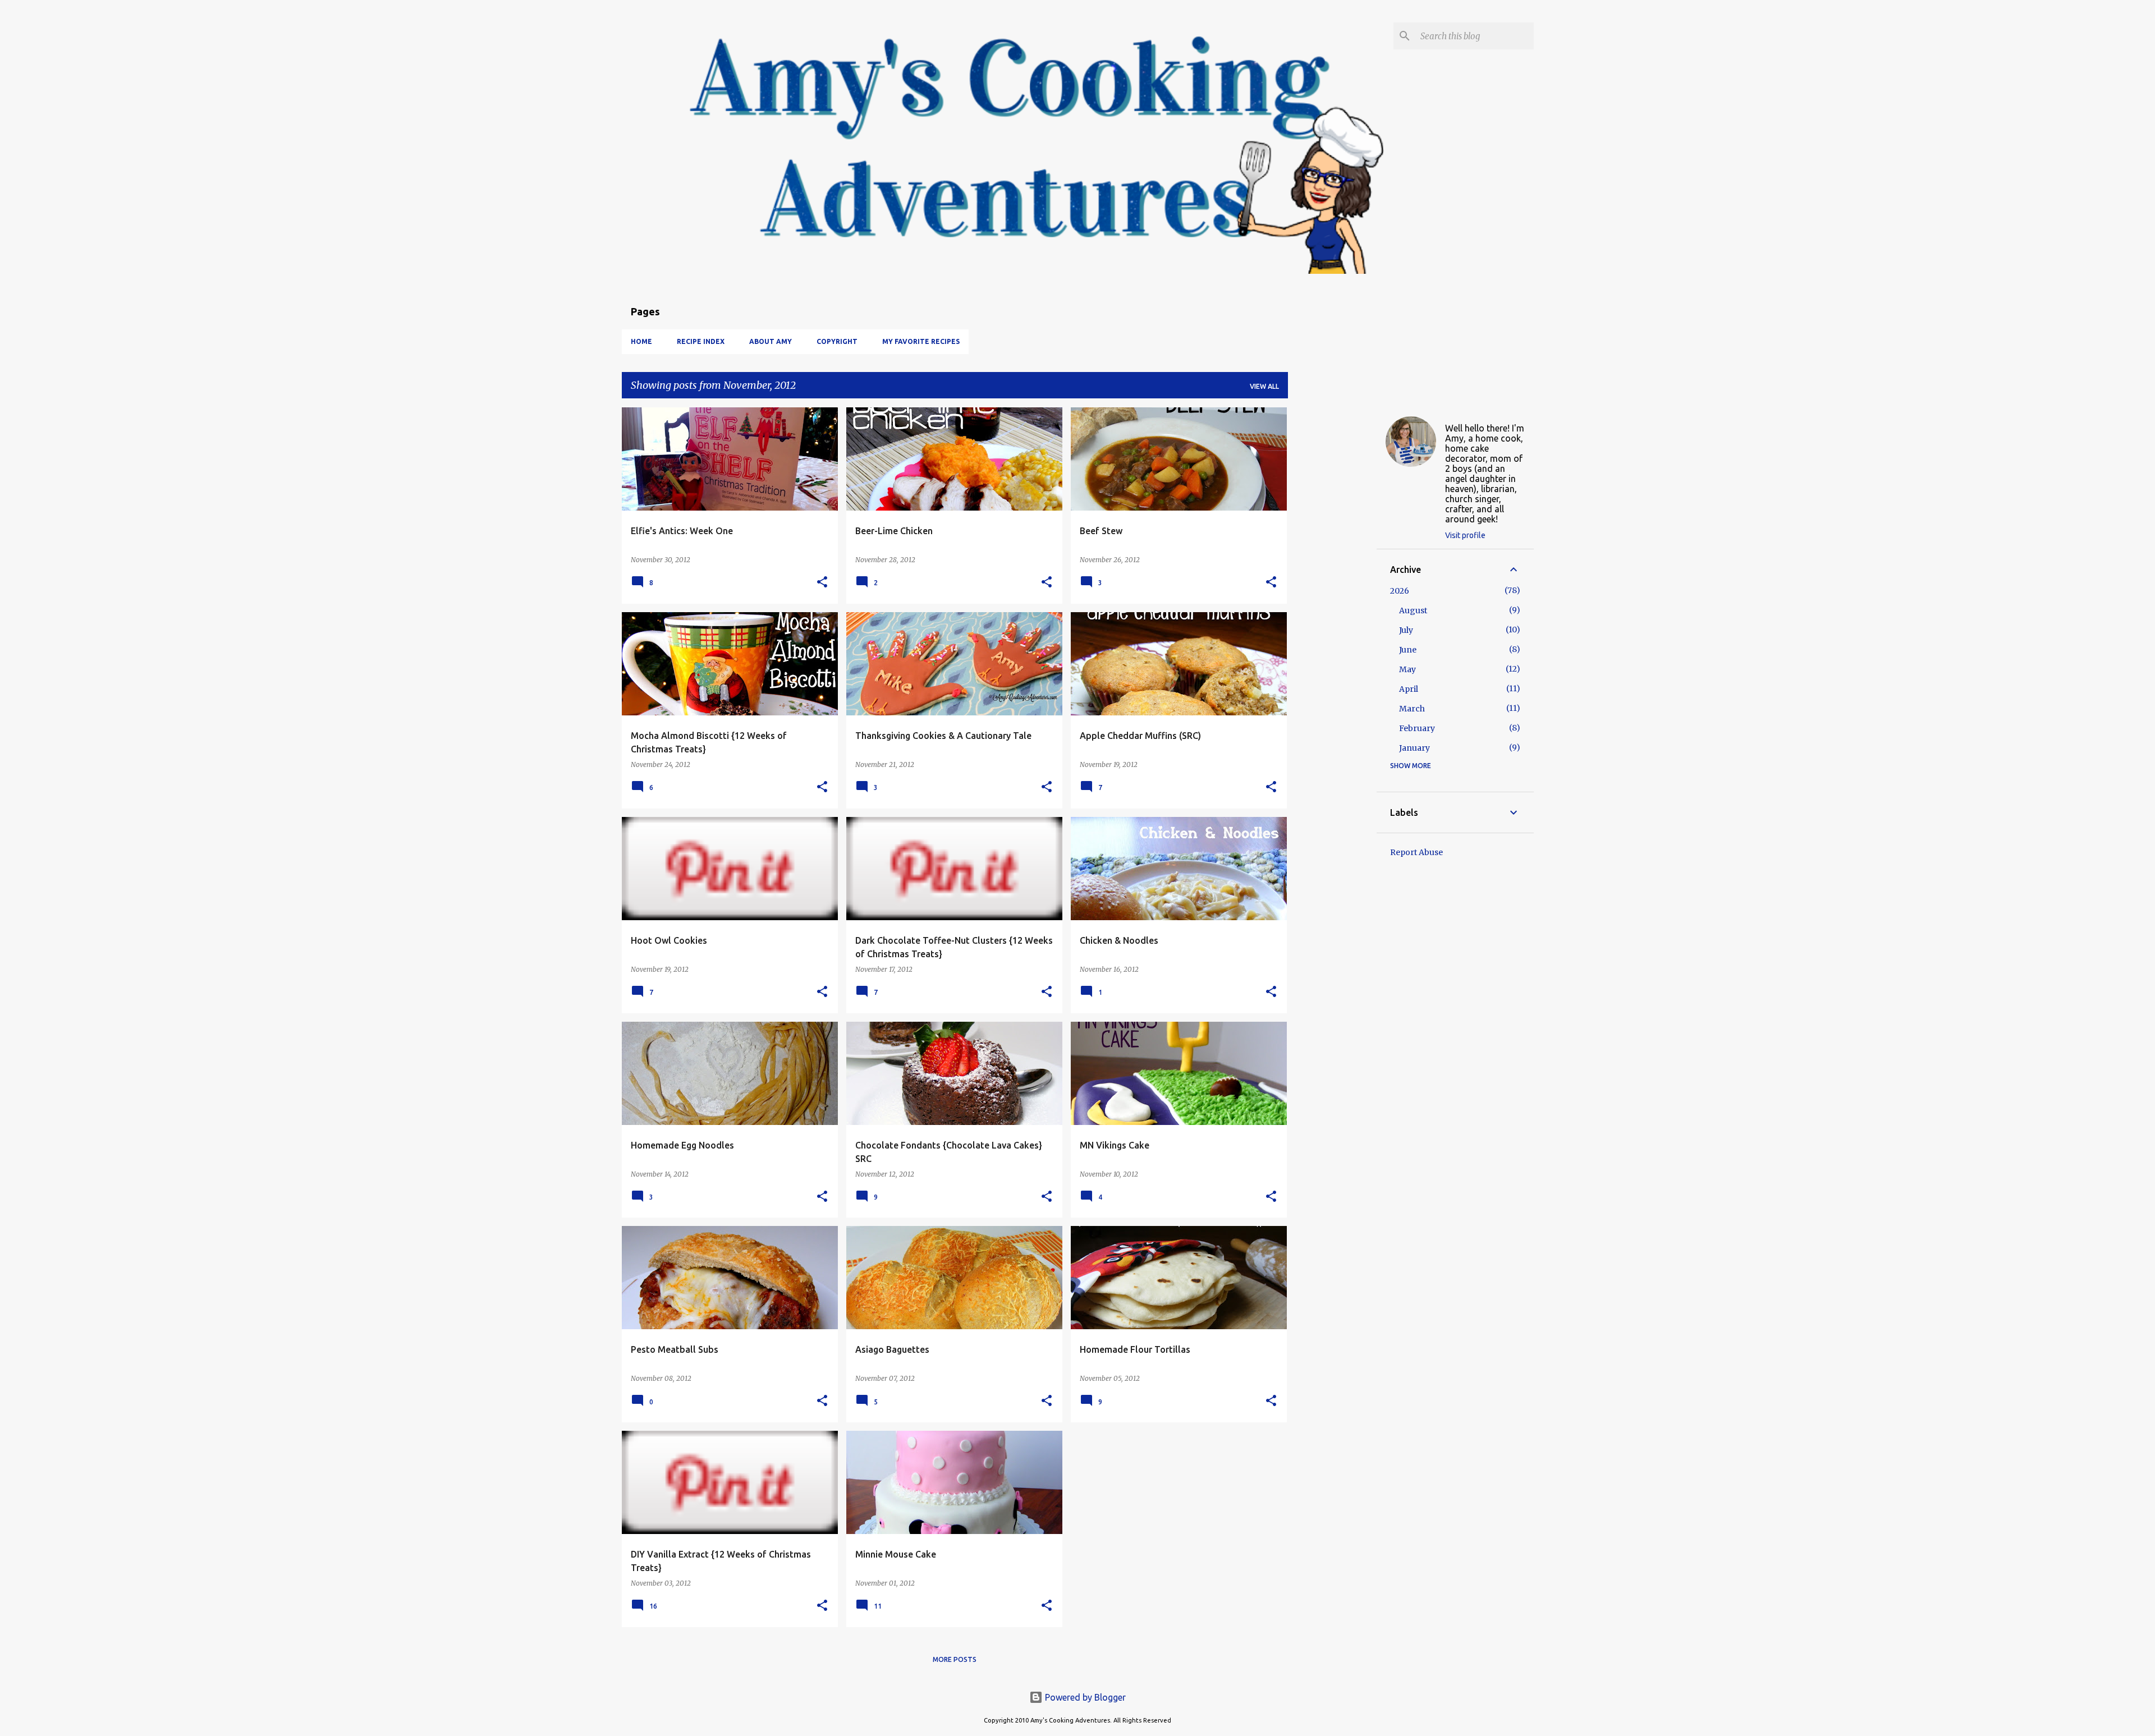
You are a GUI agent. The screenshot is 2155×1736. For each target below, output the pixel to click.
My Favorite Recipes (921, 341)
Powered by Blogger (1084, 1697)
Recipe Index (701, 341)
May (1407, 669)
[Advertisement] (1332, 576)
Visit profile (1465, 535)
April (1409, 689)
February (1417, 728)
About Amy (771, 341)
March (1412, 709)
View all (1264, 386)
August (1413, 610)
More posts (955, 1659)
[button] (822, 583)
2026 (1400, 591)
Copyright (837, 341)
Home (641, 341)
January (1414, 748)
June (1408, 650)
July (1406, 630)
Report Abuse (1416, 852)
